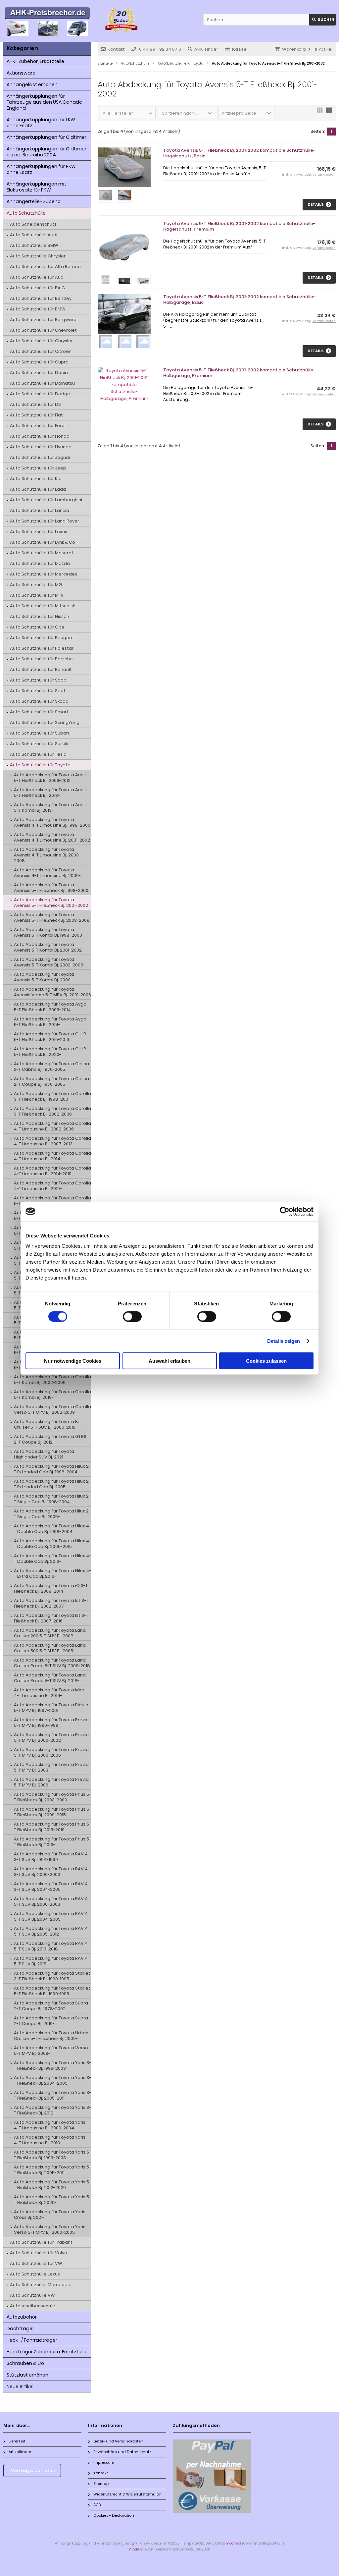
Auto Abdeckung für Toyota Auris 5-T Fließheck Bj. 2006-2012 (50, 778)
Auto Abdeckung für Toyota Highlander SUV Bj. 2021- (44, 1454)
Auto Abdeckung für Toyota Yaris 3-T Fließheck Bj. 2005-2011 (52, 2095)
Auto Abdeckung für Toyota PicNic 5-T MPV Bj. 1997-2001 (51, 1708)
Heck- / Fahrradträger (32, 2340)
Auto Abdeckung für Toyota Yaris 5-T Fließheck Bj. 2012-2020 (52, 2185)
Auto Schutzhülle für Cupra (39, 362)
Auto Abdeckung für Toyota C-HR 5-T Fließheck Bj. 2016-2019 (50, 1037)
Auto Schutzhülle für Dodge (40, 394)
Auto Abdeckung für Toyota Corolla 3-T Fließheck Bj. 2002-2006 (52, 1111)
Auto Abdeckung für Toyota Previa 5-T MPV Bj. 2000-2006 (51, 1752)
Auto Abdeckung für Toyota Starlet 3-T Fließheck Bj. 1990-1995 (52, 1976)
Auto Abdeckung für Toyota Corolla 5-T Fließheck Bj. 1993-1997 (52, 1201)
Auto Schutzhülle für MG (36, 585)
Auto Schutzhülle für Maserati (42, 553)
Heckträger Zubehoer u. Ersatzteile (47, 2352)
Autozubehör (22, 2317)
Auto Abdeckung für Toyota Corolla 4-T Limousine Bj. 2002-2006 (52, 1126)
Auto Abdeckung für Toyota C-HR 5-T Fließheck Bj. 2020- (50, 1052)
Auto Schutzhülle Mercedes (40, 2285)
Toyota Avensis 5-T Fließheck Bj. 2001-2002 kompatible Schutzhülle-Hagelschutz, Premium (239, 226)
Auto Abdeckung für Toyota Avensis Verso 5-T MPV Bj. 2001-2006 (52, 992)
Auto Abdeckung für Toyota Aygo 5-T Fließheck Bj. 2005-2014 (50, 1007)
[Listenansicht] (329, 112)
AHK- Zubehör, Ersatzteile (35, 61)
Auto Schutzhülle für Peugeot (42, 638)
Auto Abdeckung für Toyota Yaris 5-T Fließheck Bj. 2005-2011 (52, 2170)
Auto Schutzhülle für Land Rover (45, 521)
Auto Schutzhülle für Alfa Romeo (45, 267)
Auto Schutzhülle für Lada (38, 489)
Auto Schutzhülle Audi (34, 235)
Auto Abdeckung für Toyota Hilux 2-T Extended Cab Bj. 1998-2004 (52, 1469)
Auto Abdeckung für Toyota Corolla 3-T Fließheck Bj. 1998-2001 (52, 1096)
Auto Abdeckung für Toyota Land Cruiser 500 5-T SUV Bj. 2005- (50, 1648)
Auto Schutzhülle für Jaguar (40, 457)
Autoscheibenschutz (33, 2306)
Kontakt (116, 49)
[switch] (132, 1316)
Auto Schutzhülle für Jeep (38, 468)
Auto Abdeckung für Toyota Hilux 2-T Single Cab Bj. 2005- (52, 1514)
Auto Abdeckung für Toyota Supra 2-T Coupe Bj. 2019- (51, 2021)
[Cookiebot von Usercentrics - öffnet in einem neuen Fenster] (285, 1211)
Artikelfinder (20, 2452)
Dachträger (20, 2329)
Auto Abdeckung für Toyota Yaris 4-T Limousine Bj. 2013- (50, 2140)
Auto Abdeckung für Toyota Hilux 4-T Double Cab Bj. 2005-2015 (52, 1544)
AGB (97, 2505)
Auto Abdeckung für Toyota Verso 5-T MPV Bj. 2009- (51, 2051)
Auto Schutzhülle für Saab (38, 680)
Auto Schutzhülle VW (32, 2295)
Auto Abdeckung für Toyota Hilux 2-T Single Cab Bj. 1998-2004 (52, 1499)
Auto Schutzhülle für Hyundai (41, 447)
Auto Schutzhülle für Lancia (40, 510)
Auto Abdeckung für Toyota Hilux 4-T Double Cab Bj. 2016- (52, 1559)
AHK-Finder (206, 49)
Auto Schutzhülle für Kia (36, 479)
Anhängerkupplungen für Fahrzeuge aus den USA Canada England (45, 102)
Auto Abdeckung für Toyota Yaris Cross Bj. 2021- (50, 2215)
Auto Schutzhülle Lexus (35, 2274)
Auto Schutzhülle (26, 213)
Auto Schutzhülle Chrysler (38, 256)
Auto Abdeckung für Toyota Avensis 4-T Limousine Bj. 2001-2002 (52, 837)
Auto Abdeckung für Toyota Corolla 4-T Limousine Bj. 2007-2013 (52, 1141)
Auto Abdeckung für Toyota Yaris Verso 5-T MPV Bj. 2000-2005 (50, 2229)
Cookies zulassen (266, 1361)
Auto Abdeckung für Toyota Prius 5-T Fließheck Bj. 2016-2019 (52, 1827)
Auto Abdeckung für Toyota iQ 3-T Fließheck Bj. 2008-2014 (51, 1588)
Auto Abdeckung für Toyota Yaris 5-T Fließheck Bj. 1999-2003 (52, 2155)
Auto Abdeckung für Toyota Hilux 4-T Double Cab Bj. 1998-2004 (52, 1529)
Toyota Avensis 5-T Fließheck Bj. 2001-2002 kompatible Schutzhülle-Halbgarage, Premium (239, 373)
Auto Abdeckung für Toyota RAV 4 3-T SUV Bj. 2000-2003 (51, 1872)
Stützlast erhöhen (27, 2375)
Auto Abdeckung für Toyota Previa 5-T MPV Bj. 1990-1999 (51, 1723)
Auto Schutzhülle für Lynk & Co (43, 542)
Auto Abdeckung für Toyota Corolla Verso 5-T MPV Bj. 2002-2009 (52, 1409)
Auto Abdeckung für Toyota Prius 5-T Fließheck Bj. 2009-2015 (52, 1812)
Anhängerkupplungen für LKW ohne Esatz (41, 123)
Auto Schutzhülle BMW (34, 245)
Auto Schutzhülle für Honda (40, 436)
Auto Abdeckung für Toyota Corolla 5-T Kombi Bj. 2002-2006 (52, 1380)
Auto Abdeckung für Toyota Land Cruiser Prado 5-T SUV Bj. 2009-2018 (52, 1663)
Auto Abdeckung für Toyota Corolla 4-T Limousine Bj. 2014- (52, 1156)
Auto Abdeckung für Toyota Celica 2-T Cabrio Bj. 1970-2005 (51, 1067)
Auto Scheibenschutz (33, 224)
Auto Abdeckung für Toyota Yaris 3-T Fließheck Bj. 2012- (52, 2110)
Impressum (104, 2462)
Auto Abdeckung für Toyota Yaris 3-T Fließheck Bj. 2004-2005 (52, 2080)
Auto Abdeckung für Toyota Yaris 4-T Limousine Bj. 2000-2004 (50, 2125)
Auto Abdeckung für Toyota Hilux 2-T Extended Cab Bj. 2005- (52, 1484)
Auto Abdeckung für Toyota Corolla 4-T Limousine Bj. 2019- (52, 1186)
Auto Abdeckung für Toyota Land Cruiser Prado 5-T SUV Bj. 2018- (50, 1678)
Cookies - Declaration (114, 2515)
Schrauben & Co (25, 2363)
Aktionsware (21, 73)
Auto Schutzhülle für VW (36, 2263)
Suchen (322, 20)
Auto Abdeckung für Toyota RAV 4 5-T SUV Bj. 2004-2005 (51, 1916)
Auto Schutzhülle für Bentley (41, 298)
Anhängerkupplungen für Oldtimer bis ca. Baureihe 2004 (47, 152)
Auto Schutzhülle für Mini (37, 595)
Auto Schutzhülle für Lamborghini (46, 500)
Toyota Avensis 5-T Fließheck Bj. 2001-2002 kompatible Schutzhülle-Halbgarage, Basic (239, 300)
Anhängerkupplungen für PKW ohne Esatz (41, 169)
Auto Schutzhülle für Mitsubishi (43, 606)
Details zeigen (284, 1341)
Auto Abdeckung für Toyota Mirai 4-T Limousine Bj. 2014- (50, 1693)
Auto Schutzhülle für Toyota (40, 765)
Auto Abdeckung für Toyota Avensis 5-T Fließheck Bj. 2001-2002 (51, 903)
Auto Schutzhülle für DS (35, 404)
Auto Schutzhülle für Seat (38, 691)
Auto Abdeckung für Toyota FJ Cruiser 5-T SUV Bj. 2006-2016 (47, 1424)
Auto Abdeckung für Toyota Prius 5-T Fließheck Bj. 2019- (52, 1842)
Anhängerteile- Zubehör (34, 201)
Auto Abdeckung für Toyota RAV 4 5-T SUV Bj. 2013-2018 (51, 1946)
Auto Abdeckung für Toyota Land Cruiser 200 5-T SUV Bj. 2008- (50, 1633)
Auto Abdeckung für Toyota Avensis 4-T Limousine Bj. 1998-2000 (52, 822)
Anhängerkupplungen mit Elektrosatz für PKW (36, 187)
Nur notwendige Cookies (73, 1361)
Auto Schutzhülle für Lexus (39, 532)
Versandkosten (324, 175)
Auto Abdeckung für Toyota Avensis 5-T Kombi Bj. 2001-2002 (48, 947)
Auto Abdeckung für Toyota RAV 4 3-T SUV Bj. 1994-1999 (51, 1857)
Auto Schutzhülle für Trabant (41, 2242)
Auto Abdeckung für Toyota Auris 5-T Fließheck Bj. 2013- (50, 793)
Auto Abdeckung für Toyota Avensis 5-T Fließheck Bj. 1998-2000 (51, 888)
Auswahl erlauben (169, 1361)
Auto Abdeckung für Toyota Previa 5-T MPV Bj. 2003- (51, 1767)
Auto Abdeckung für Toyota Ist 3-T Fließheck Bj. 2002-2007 (51, 1603)
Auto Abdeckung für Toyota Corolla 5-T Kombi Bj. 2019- (52, 1395)
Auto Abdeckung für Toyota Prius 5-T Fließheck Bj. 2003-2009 (52, 1797)
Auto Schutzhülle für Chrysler (41, 341)
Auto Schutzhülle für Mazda (40, 563)
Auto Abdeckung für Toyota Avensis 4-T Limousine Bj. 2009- (47, 873)
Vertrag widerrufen (33, 2470)
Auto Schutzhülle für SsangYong (45, 722)
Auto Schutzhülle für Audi (37, 277)
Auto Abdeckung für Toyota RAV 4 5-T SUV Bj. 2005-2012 (51, 1931)
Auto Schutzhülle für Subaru (40, 733)
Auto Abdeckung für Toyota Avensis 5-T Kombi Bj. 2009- (44, 977)
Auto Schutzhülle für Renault (41, 669)
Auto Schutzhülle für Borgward (43, 320)
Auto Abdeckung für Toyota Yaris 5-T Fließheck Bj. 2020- (52, 2200)
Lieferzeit (17, 2441)
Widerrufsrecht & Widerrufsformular (127, 2494)
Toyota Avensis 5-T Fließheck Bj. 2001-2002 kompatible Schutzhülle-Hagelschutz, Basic (239, 153)
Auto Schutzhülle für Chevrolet (43, 330)
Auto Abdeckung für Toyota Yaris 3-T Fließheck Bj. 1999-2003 (52, 2065)
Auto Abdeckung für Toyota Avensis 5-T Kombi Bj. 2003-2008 (49, 962)
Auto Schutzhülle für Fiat (36, 415)
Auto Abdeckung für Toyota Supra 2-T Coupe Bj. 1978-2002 (51, 2006)
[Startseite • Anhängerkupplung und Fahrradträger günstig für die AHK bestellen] (47, 14)
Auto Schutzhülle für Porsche (41, 659)
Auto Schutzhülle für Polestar (42, 648)
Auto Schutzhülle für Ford (37, 426)
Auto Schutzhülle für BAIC (37, 288)
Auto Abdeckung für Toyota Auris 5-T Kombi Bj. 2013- (50, 807)
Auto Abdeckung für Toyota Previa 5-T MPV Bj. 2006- (51, 1782)
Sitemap (101, 2484)
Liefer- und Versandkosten (118, 2441)
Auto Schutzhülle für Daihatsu (42, 383)
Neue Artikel (20, 2386)
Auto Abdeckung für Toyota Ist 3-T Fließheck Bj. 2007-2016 (51, 1618)
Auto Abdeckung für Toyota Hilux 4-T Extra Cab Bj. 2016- (52, 1573)
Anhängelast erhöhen (32, 84)
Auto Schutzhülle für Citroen (41, 351)
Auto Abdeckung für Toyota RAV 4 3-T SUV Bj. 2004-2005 (51, 1887)
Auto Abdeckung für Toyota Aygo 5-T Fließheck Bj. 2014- (50, 1022)
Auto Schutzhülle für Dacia (39, 373)
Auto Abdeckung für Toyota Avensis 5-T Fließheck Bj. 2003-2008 (52, 917)
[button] (128, 113)
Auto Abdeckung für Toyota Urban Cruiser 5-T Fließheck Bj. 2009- (51, 2036)
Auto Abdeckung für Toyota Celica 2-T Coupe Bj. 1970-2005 (51, 1081)
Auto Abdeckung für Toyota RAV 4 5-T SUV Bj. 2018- (51, 1961)
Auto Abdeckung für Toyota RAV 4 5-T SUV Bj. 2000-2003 (51, 1901)
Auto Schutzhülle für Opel (38, 627)
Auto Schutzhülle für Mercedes (44, 574)
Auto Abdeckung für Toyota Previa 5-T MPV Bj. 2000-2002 (51, 1737)
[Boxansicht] (320, 112)
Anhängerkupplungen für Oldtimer (47, 137)
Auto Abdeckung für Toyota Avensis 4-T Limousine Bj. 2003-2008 (47, 855)
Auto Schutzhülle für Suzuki (39, 744)
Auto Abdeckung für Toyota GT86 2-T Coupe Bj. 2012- (50, 1439)
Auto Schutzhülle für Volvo (39, 2253)
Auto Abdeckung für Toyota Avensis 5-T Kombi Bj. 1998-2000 (48, 932)
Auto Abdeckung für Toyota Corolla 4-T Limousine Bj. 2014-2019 (52, 1171)
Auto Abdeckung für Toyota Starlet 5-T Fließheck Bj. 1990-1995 (52, 1991)
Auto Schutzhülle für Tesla (38, 754)
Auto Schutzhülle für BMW (38, 309)
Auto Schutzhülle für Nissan (40, 616)
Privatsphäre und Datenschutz (122, 2452)
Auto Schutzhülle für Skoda (39, 701)
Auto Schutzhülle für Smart (39, 712)
